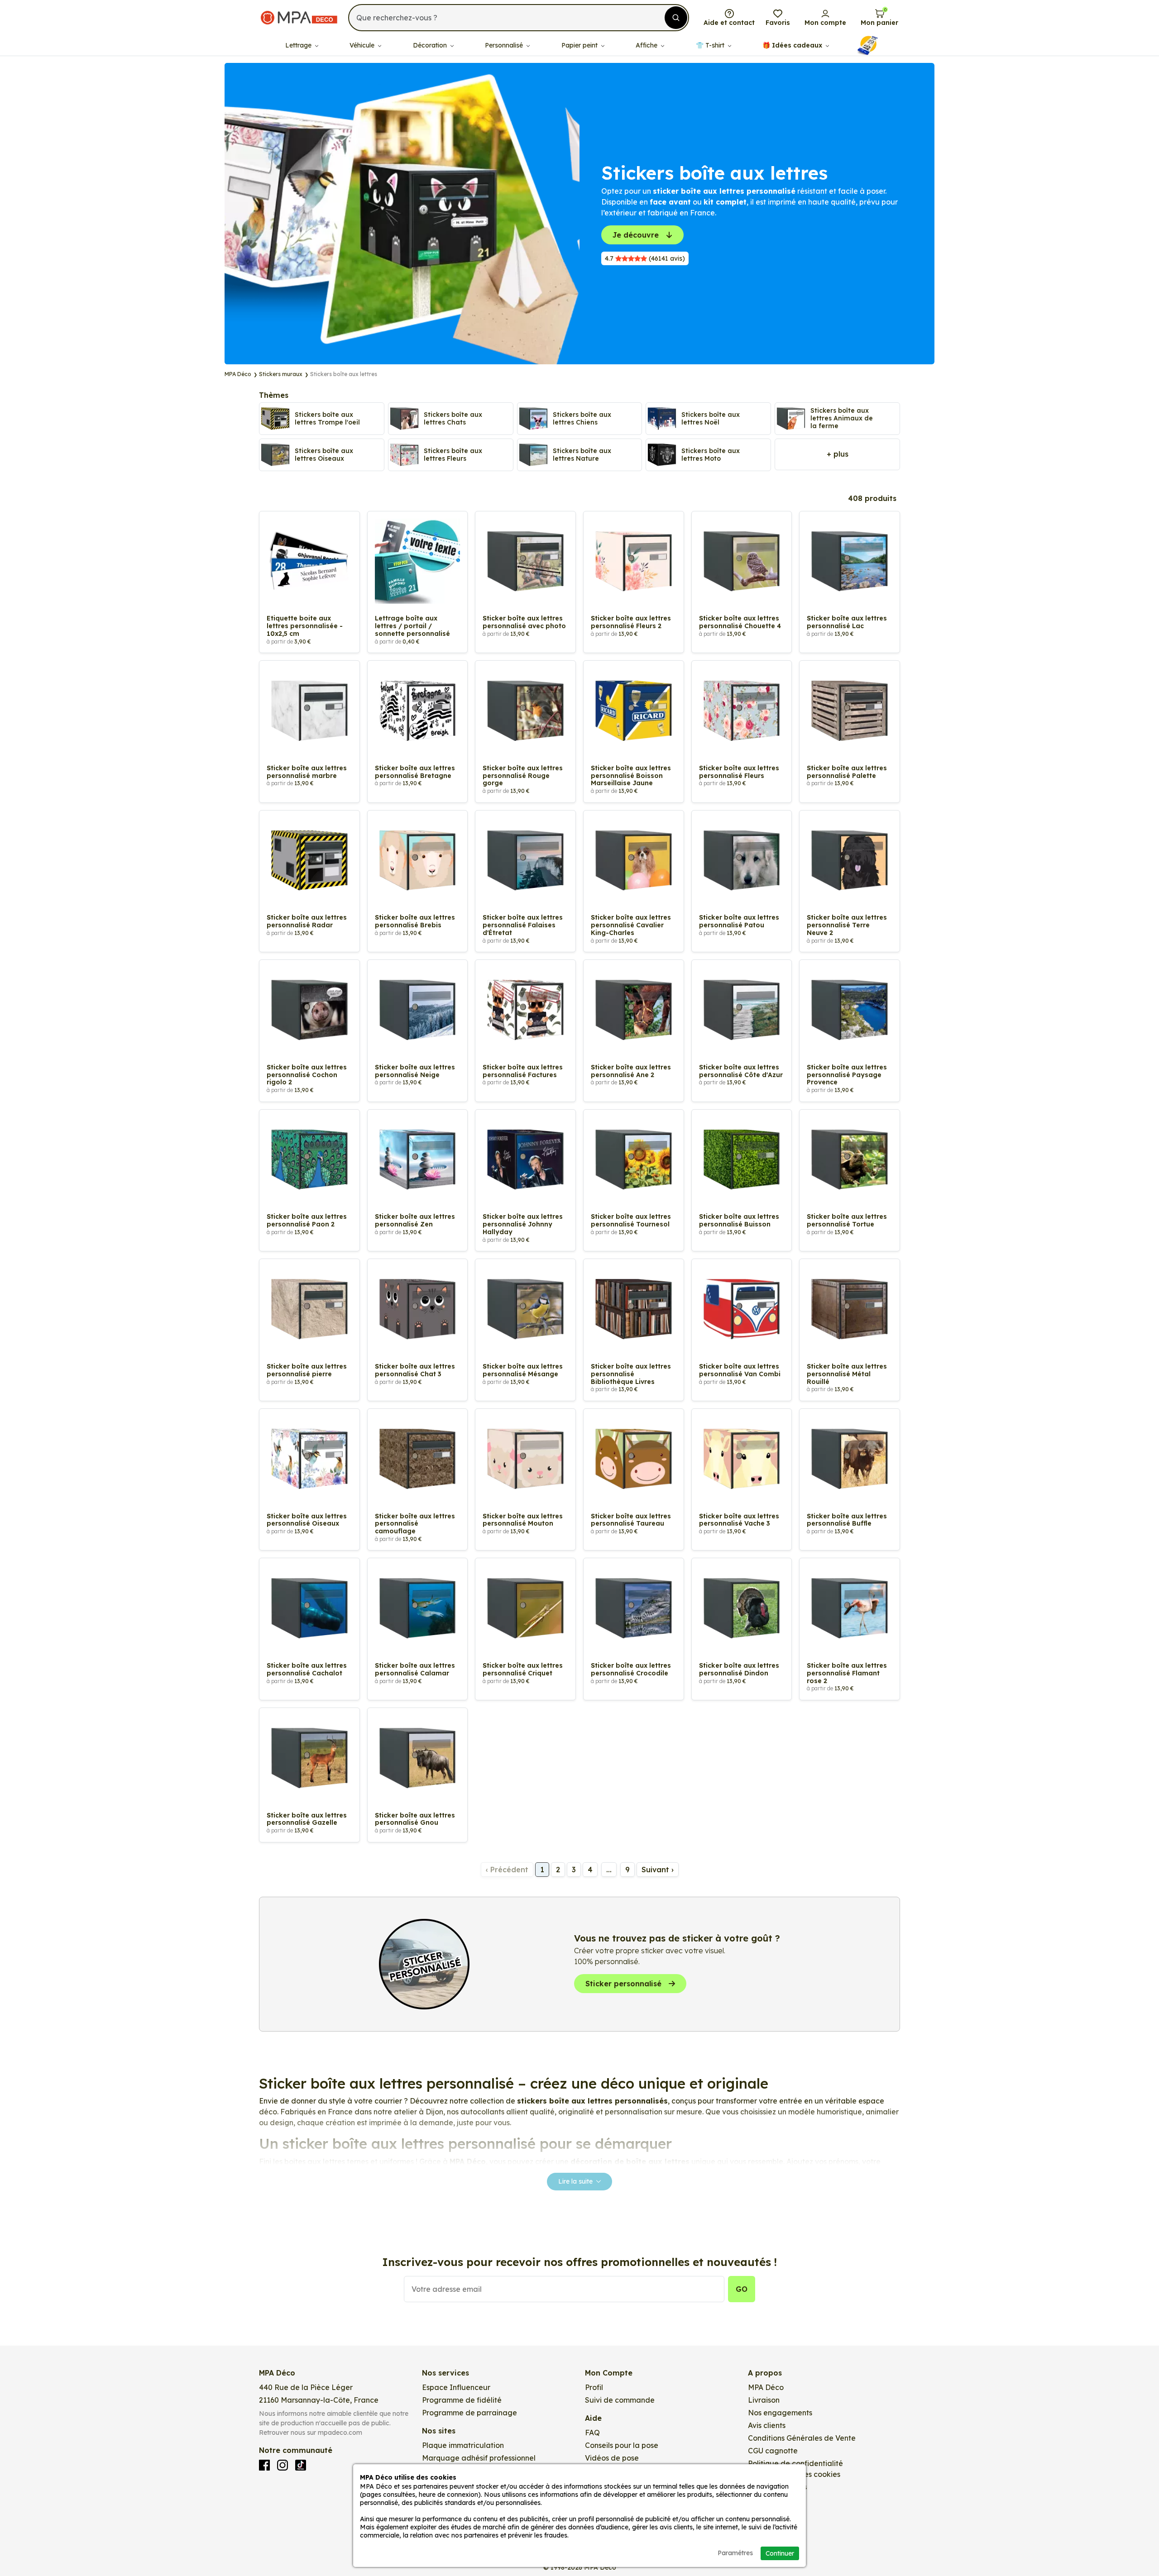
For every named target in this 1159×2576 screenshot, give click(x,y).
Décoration (431, 45)
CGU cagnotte (773, 2451)
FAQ (592, 2433)
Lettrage (299, 45)
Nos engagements (780, 2413)
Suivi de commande (620, 2400)
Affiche (647, 45)
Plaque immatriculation (463, 2445)
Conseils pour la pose (622, 2445)
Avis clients (767, 2425)
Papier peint (580, 45)
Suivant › (658, 1870)
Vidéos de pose (612, 2458)
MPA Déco (766, 2387)
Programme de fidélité (462, 2400)
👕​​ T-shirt (711, 45)
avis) (645, 258)
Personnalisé (505, 45)
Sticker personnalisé (623, 1984)
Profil (594, 2387)
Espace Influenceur (456, 2387)
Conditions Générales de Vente (802, 2438)
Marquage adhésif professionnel (479, 2458)
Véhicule (363, 45)
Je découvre (636, 235)
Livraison (764, 2400)
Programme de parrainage (469, 2413)
